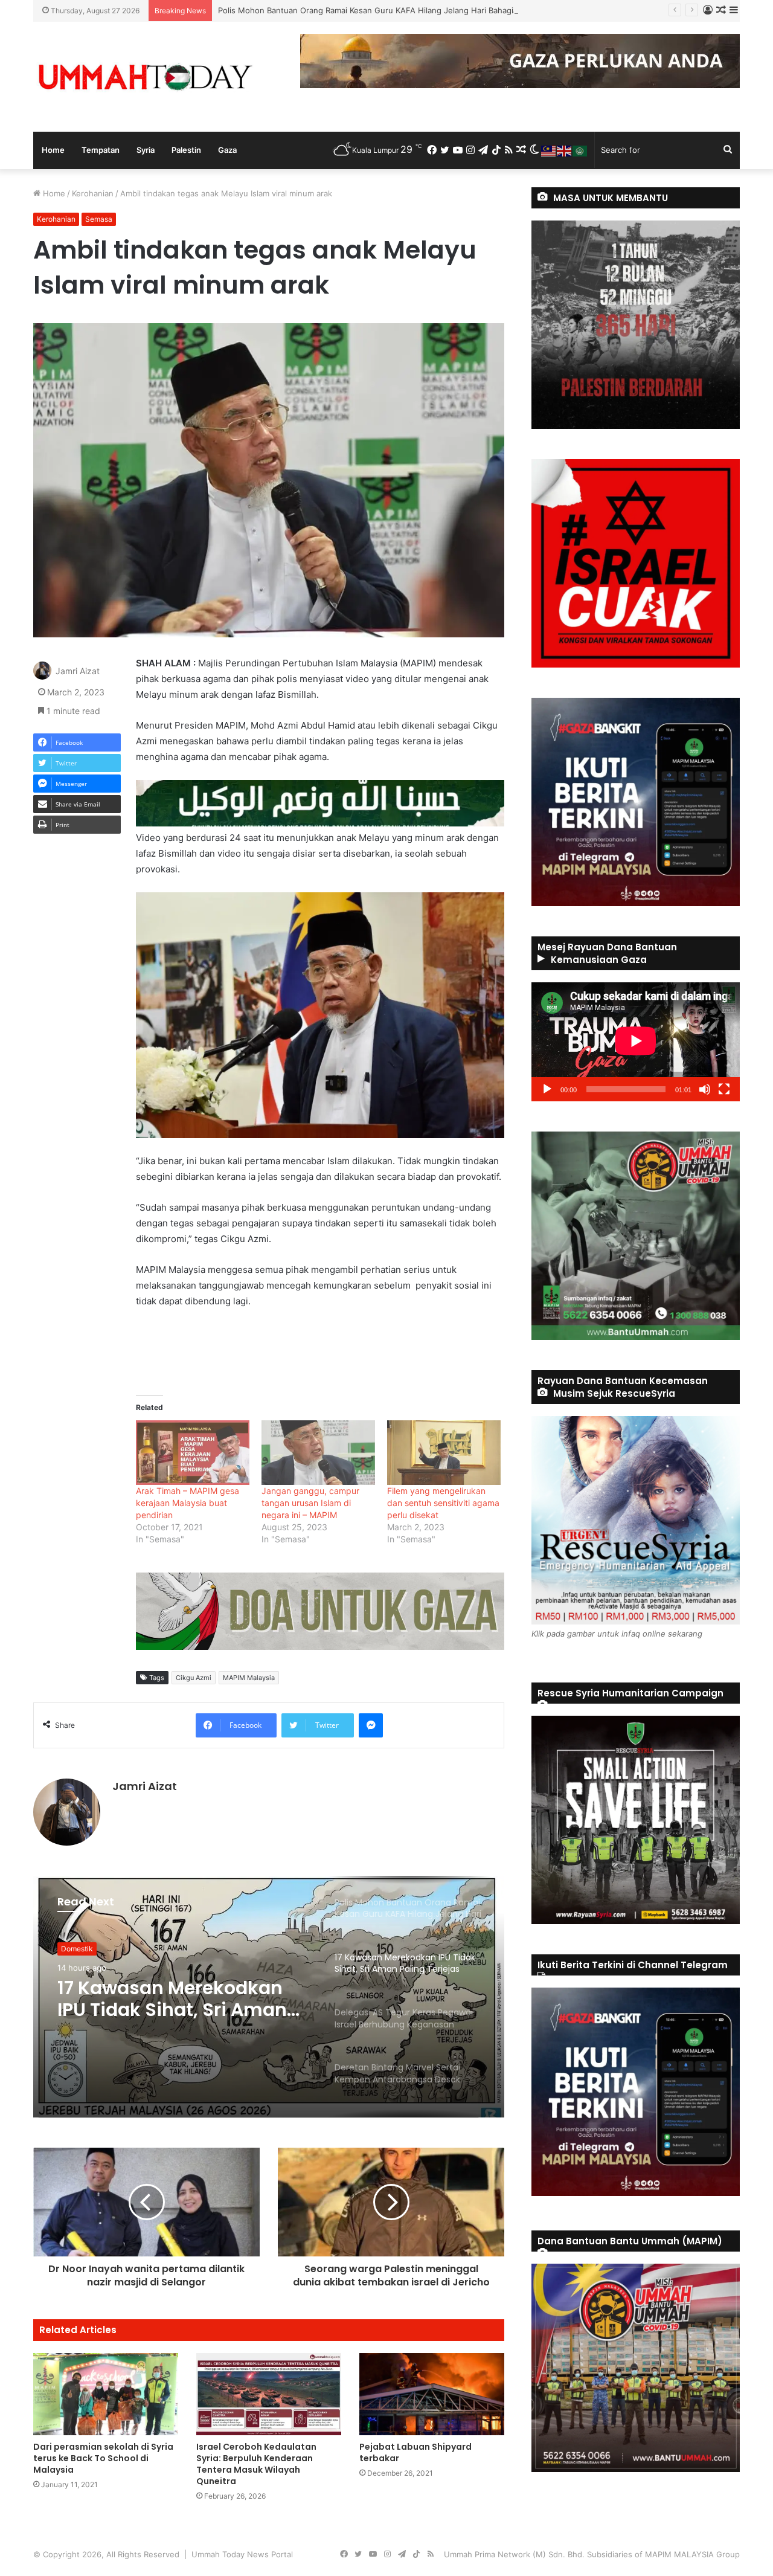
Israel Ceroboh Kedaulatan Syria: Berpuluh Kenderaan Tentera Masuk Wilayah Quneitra (256, 2464)
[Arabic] (580, 150)
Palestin (186, 150)
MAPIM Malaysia (249, 1678)
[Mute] (705, 1089)
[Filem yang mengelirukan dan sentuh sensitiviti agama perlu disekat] (444, 1453)
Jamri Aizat (78, 671)
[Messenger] (371, 1725)
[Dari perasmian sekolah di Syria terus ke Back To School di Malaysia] (106, 2394)
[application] (636, 1042)
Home (53, 150)
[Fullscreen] (724, 1089)
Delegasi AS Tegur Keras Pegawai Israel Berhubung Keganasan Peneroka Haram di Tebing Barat (177, 2015)
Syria (146, 150)
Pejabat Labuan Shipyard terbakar (415, 2452)
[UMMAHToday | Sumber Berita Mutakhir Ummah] (145, 77)
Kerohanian (93, 193)
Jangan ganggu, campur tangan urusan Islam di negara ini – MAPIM (310, 1503)
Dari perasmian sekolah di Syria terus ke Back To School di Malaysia (103, 2458)
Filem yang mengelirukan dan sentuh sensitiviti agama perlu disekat (443, 1503)
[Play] (547, 1089)
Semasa (99, 219)
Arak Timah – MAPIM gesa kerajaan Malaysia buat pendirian (188, 1503)
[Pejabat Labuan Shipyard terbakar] (432, 2394)
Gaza (227, 150)
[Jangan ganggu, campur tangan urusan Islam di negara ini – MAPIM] (318, 1453)
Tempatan (101, 150)
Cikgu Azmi (194, 1678)
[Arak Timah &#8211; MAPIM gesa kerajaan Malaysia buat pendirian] (193, 1453)
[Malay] (549, 150)
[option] (269, 1997)
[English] (565, 150)
